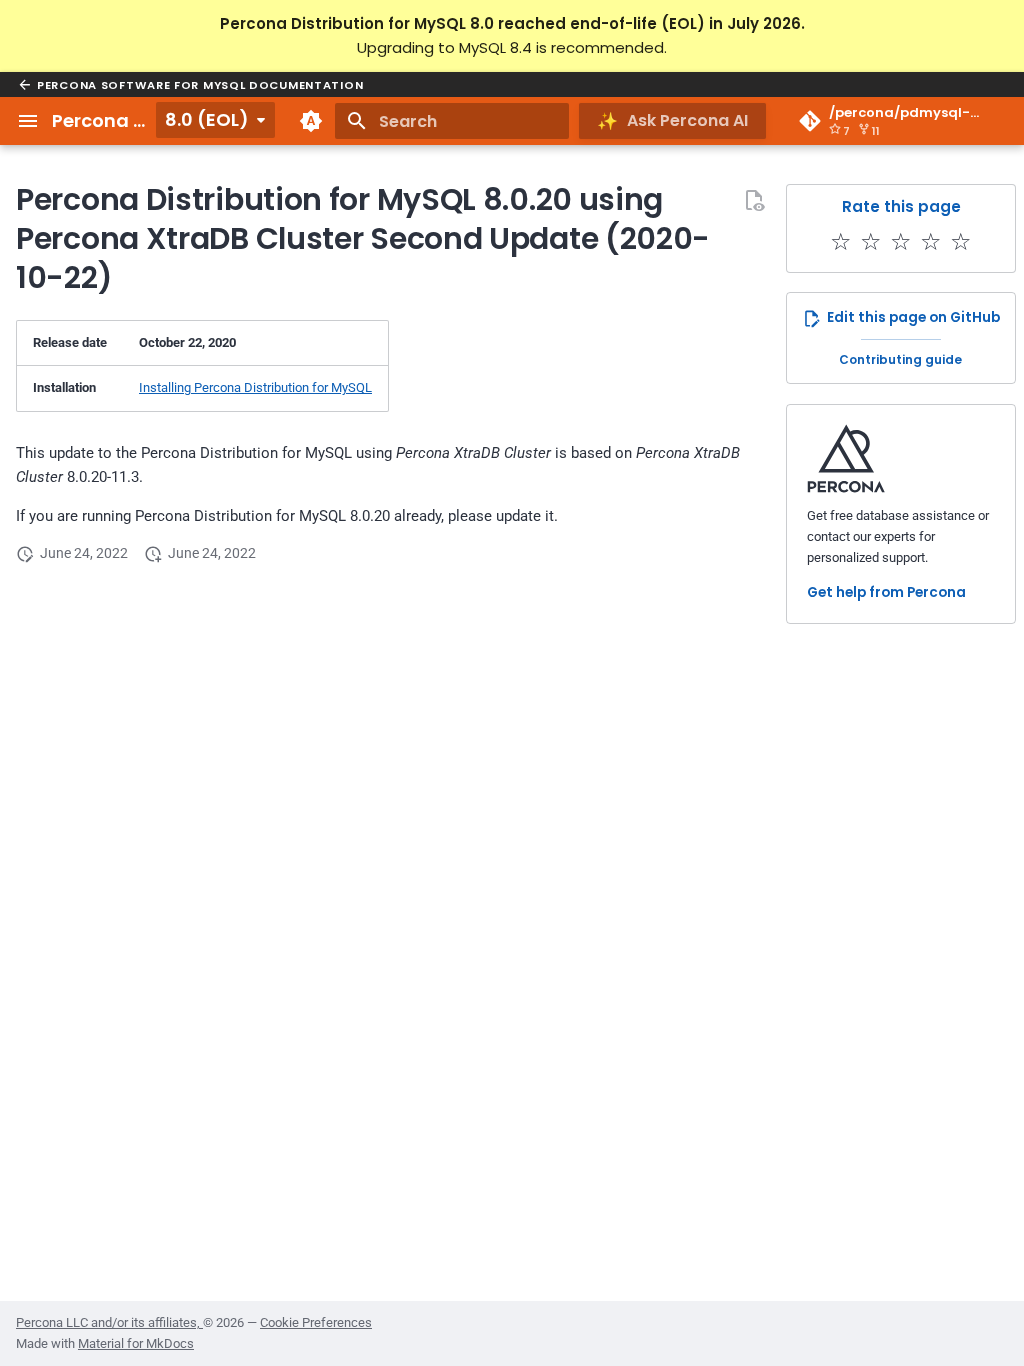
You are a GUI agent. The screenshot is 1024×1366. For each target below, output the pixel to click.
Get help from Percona (886, 592)
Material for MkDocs (136, 1343)
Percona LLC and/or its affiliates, (109, 1322)
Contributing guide (900, 359)
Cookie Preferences (316, 1322)
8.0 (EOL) (207, 119)
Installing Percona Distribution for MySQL (255, 387)
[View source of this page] (754, 200)
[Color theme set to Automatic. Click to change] (311, 121)
